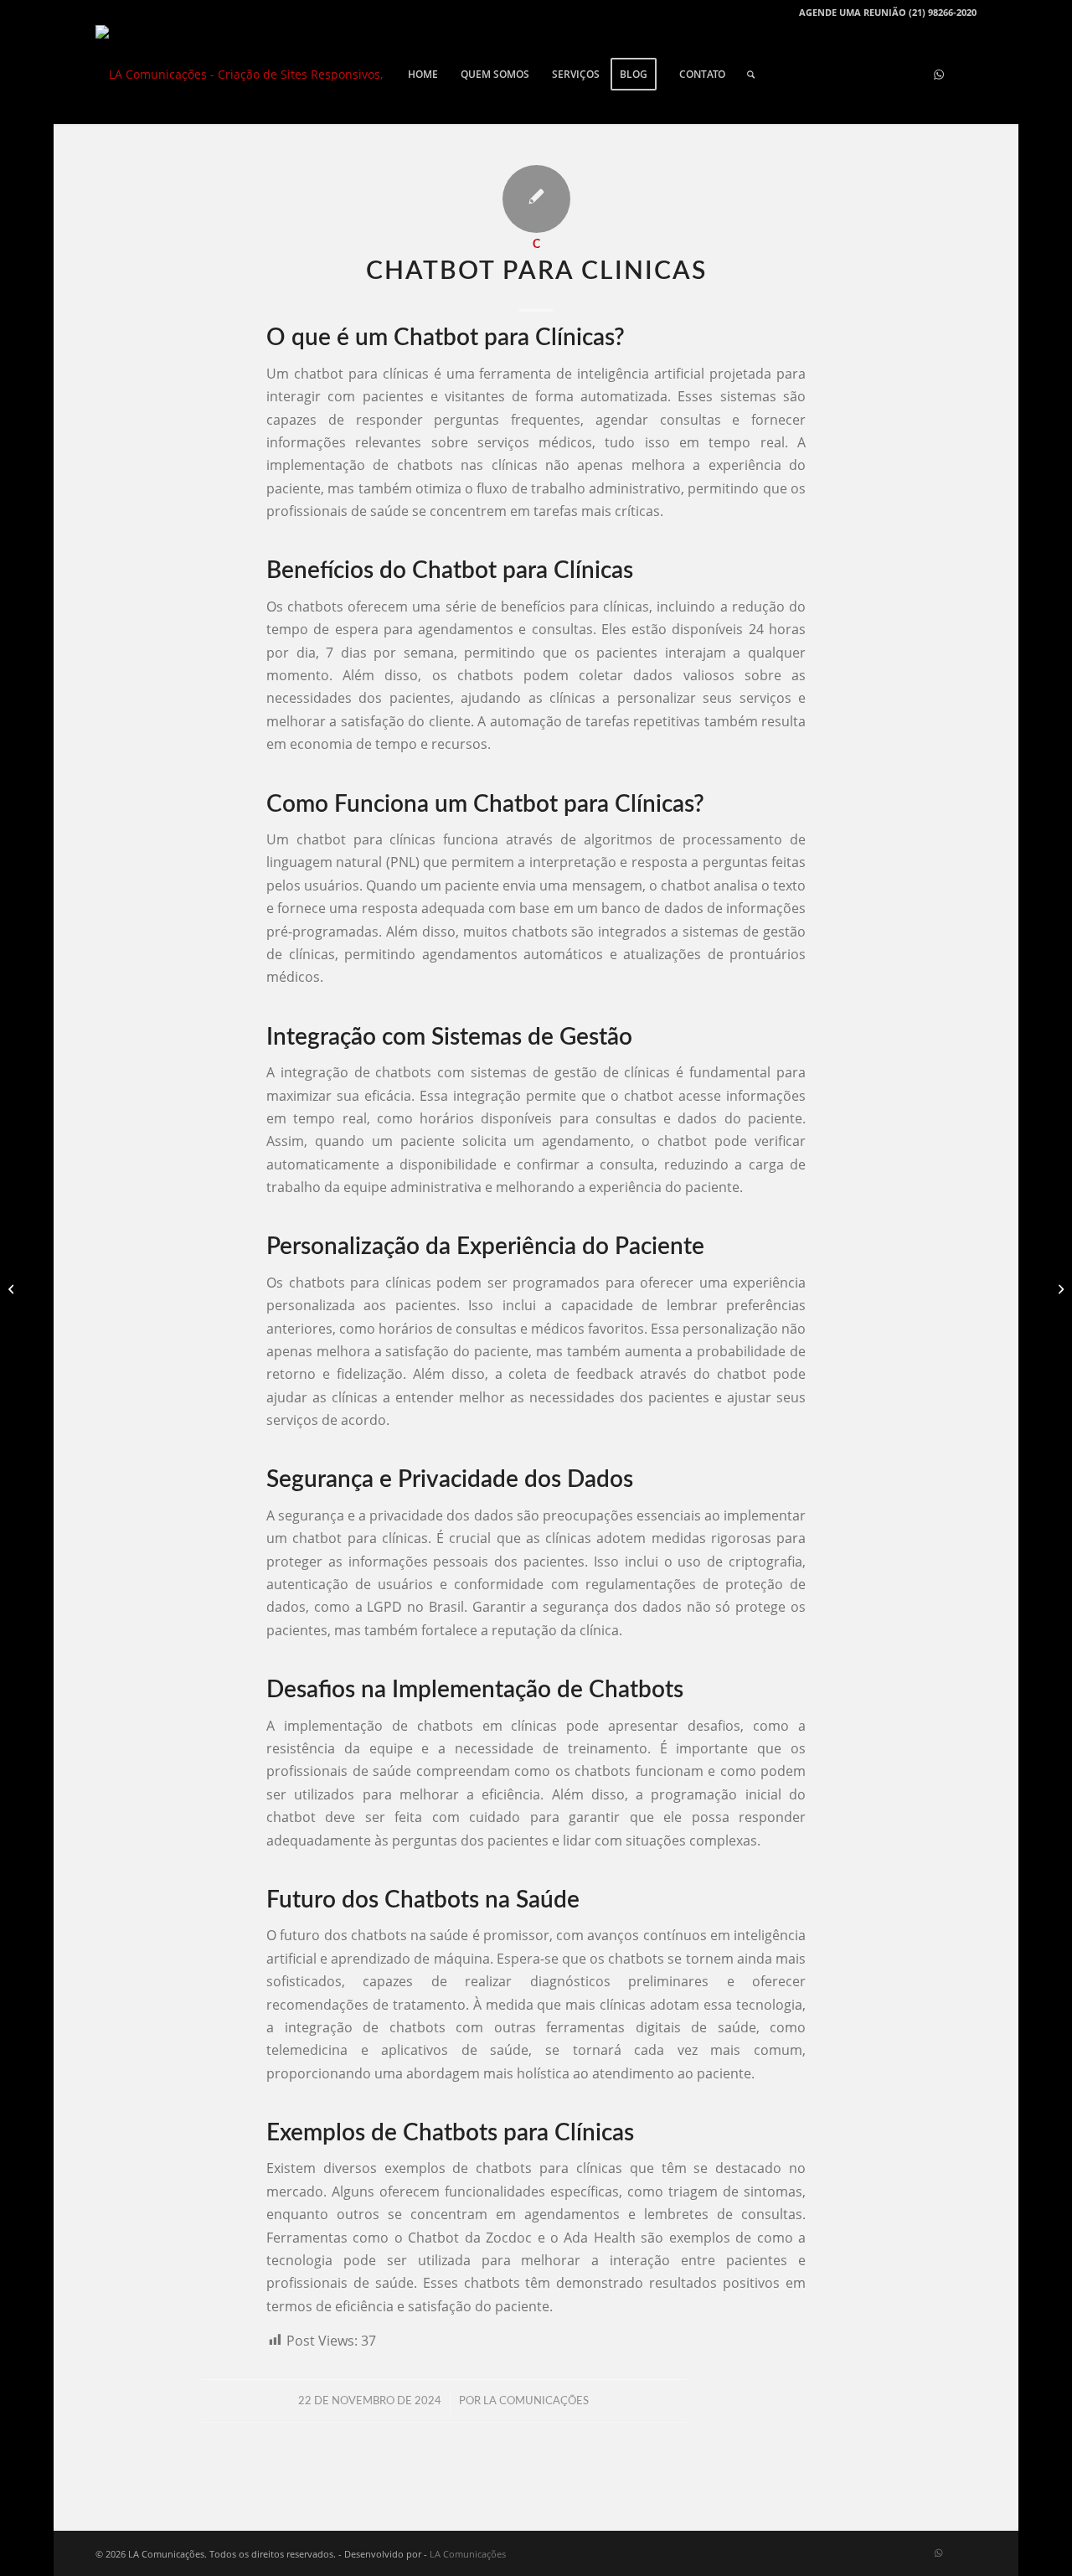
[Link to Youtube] (838, 74)
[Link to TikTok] (914, 74)
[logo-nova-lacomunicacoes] (244, 75)
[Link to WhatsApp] (939, 74)
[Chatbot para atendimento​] (13, 1288)
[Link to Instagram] (889, 74)
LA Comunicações (536, 2401)
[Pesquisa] (751, 75)
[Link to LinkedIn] (964, 74)
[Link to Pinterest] (863, 74)
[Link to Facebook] (813, 74)
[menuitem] (423, 75)
